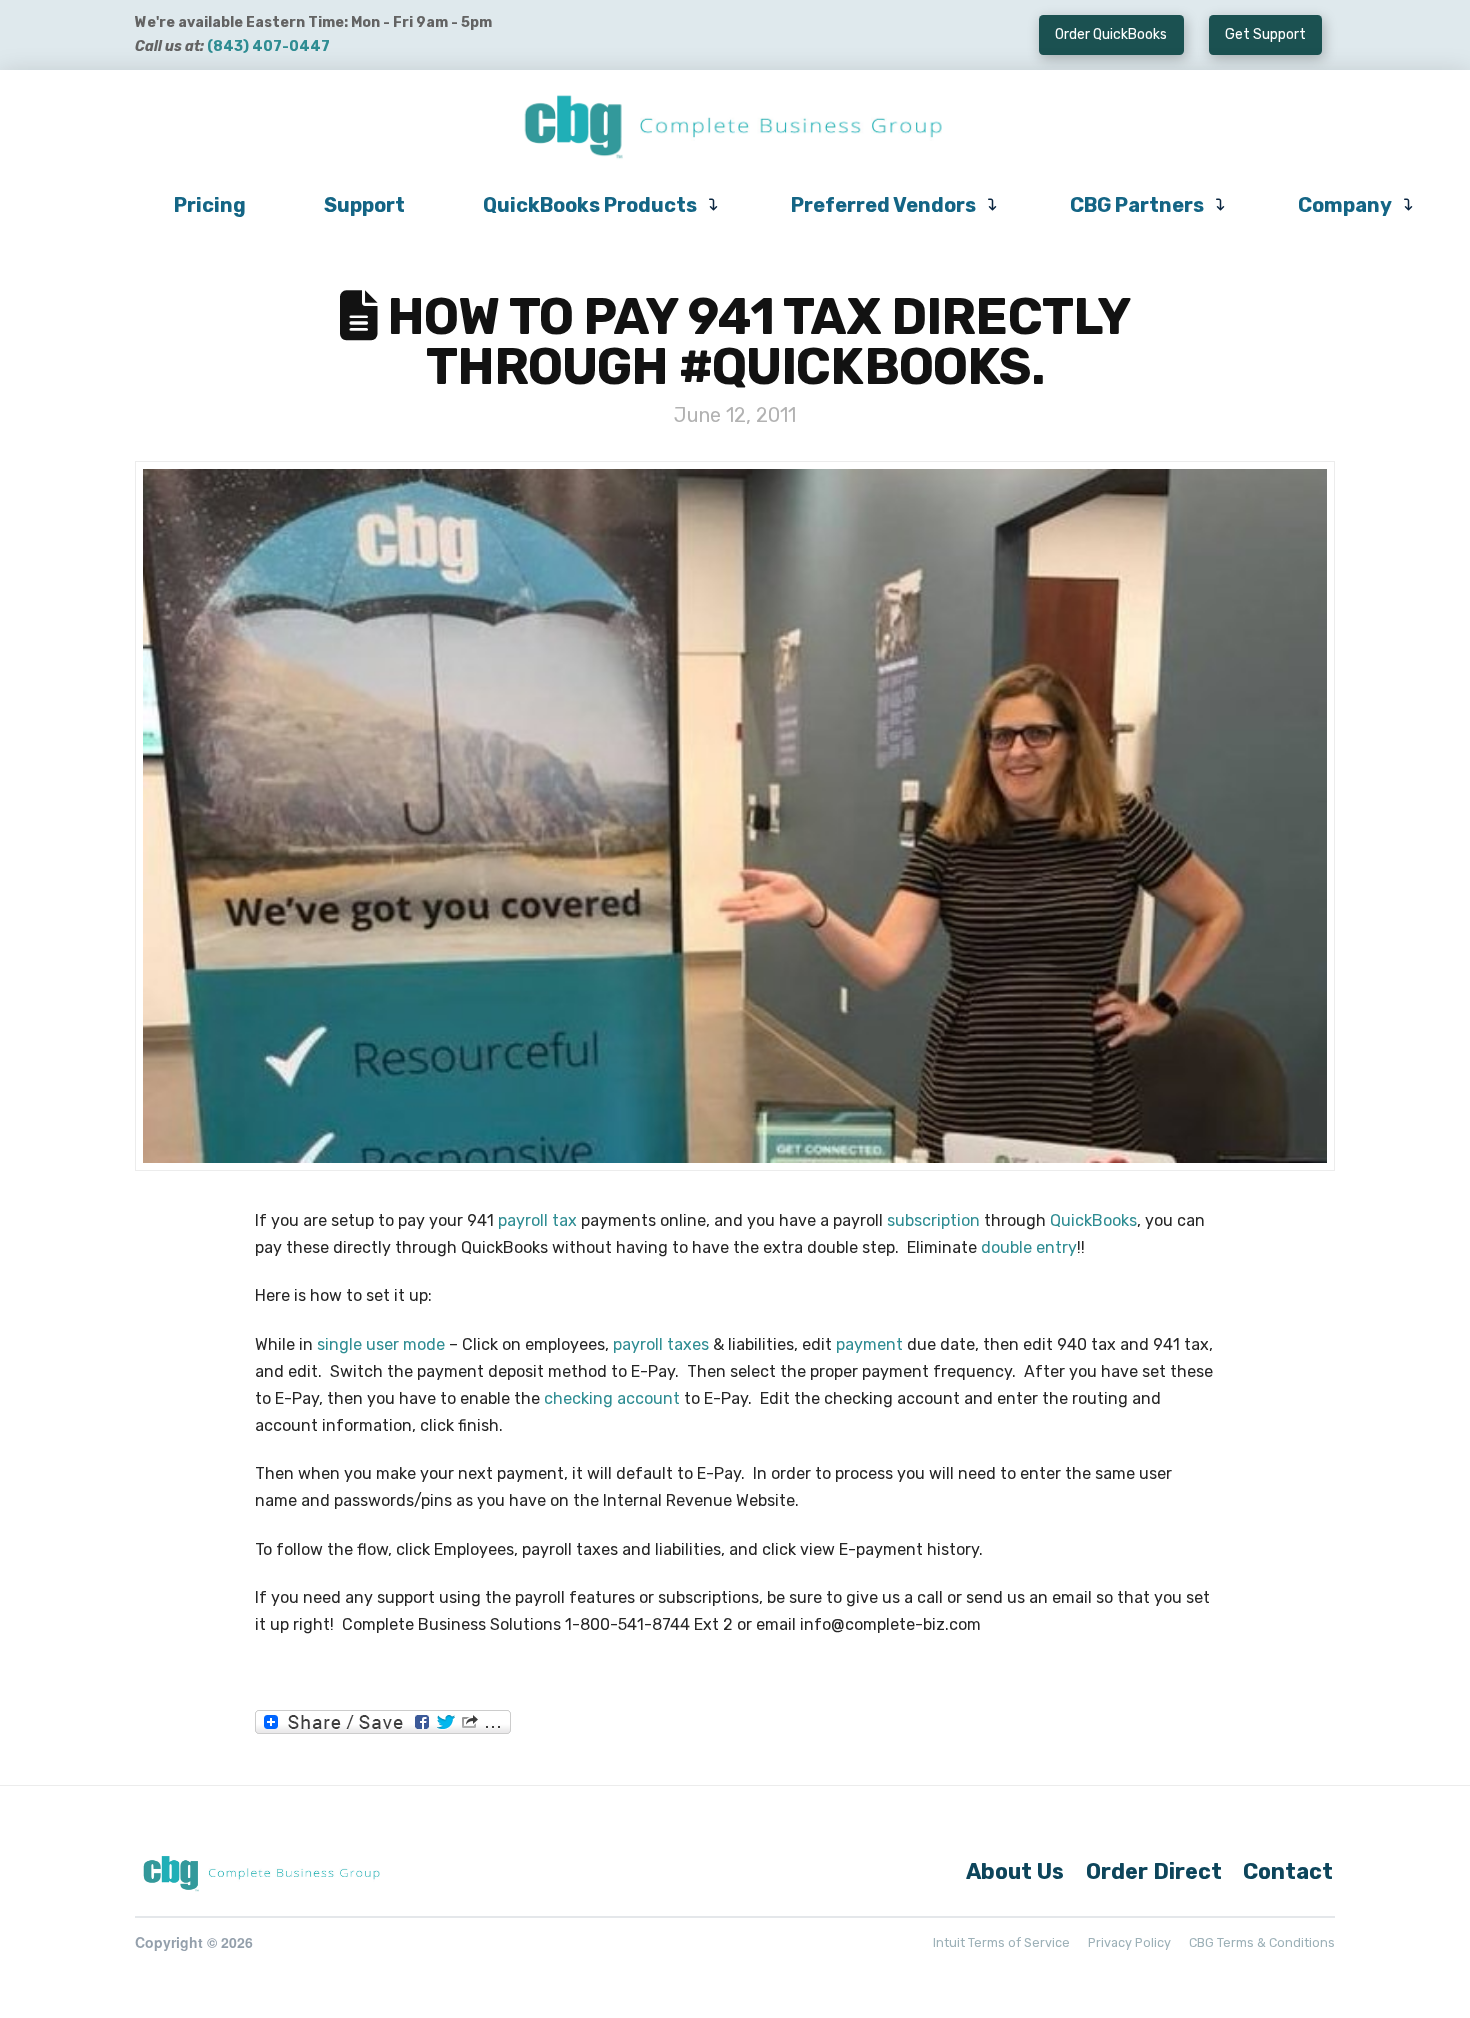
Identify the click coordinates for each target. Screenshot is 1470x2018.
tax (564, 1220)
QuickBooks (1093, 1220)
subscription (933, 1220)
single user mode (381, 1344)
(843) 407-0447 (268, 46)
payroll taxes (661, 1344)
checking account (612, 1398)
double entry (1029, 1247)
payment (869, 1344)
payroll (523, 1220)
